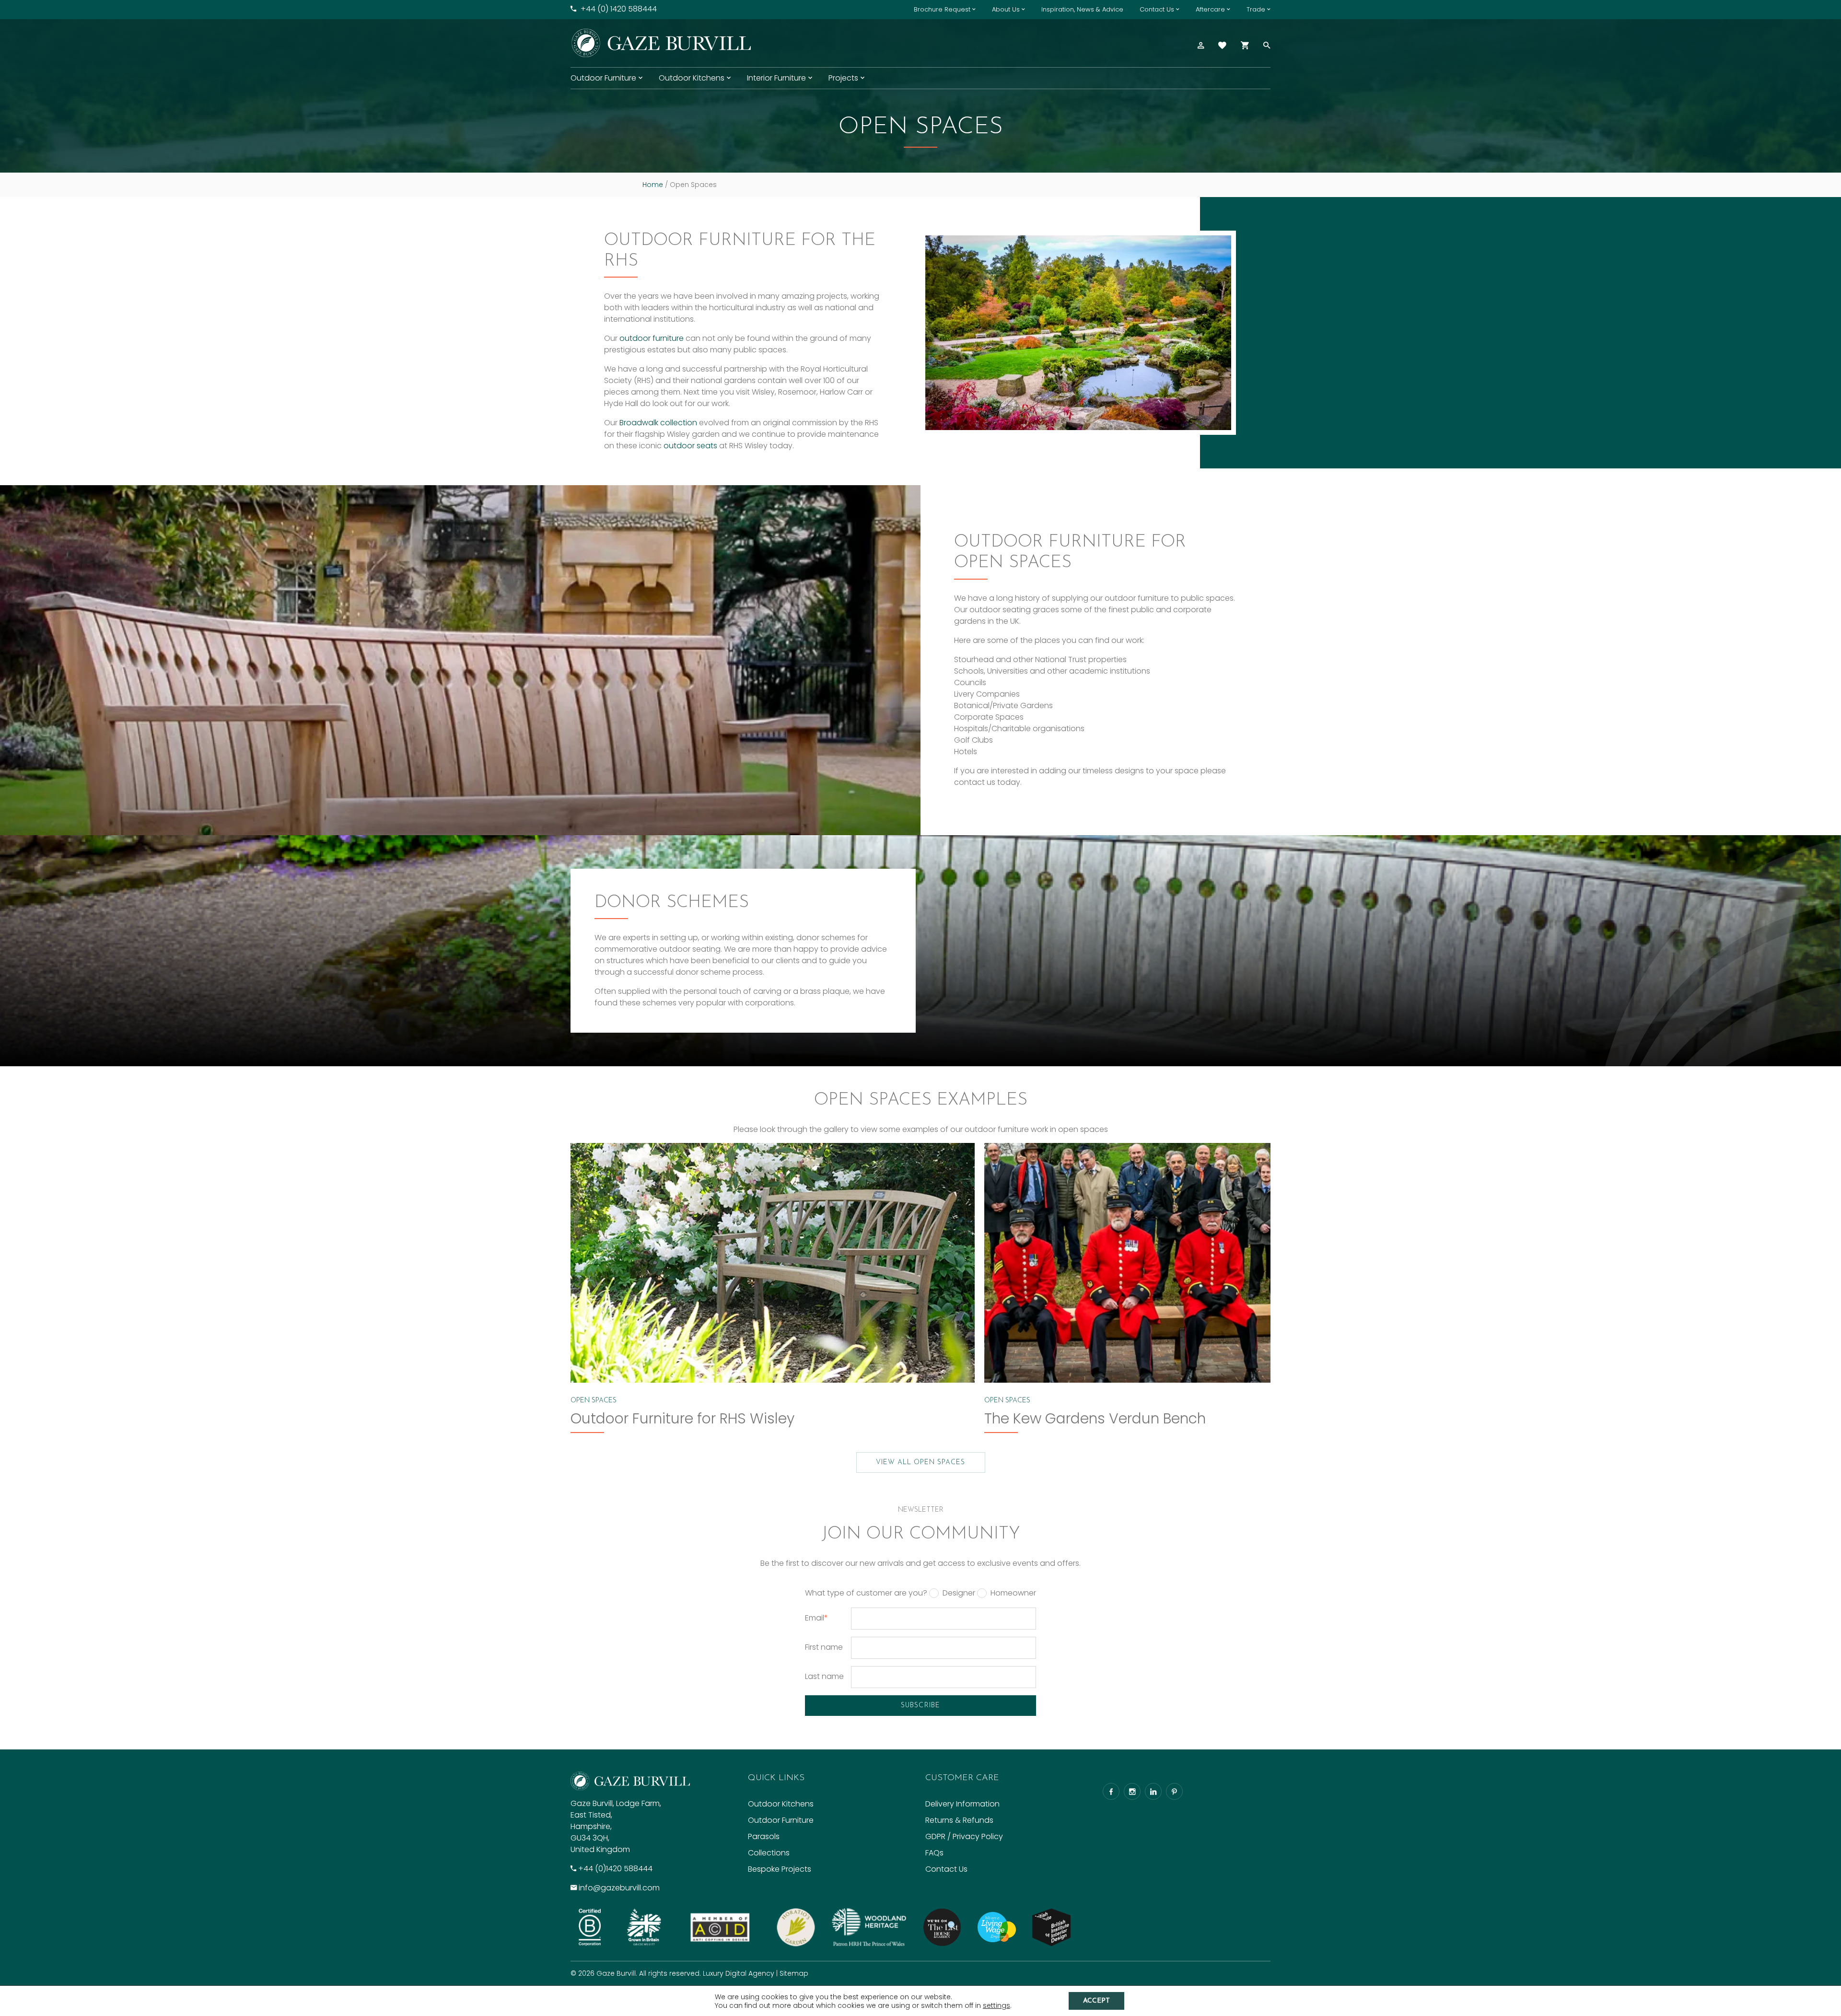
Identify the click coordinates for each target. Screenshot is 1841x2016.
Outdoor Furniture (603, 78)
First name (824, 1647)
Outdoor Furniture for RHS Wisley (682, 1418)
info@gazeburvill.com (619, 1888)
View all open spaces (921, 1462)
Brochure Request (942, 9)
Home (653, 185)
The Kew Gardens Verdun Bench (1095, 1418)
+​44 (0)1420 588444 (615, 1869)
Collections (769, 1853)
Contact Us (1157, 9)
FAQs (934, 1853)
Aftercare (1210, 9)
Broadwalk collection (658, 423)
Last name (824, 1676)
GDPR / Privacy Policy (964, 1836)
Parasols (764, 1836)
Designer (959, 1593)
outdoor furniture (652, 338)
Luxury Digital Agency (739, 1973)
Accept (1096, 2001)
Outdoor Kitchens (692, 78)
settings (996, 2005)
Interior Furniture (776, 78)
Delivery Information (962, 1804)
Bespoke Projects (780, 1869)
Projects (843, 78)
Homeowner (1013, 1593)
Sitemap (794, 1973)
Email (816, 1618)
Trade (1256, 9)
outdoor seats (690, 446)
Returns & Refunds (959, 1820)
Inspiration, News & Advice (1082, 9)
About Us (1006, 9)
